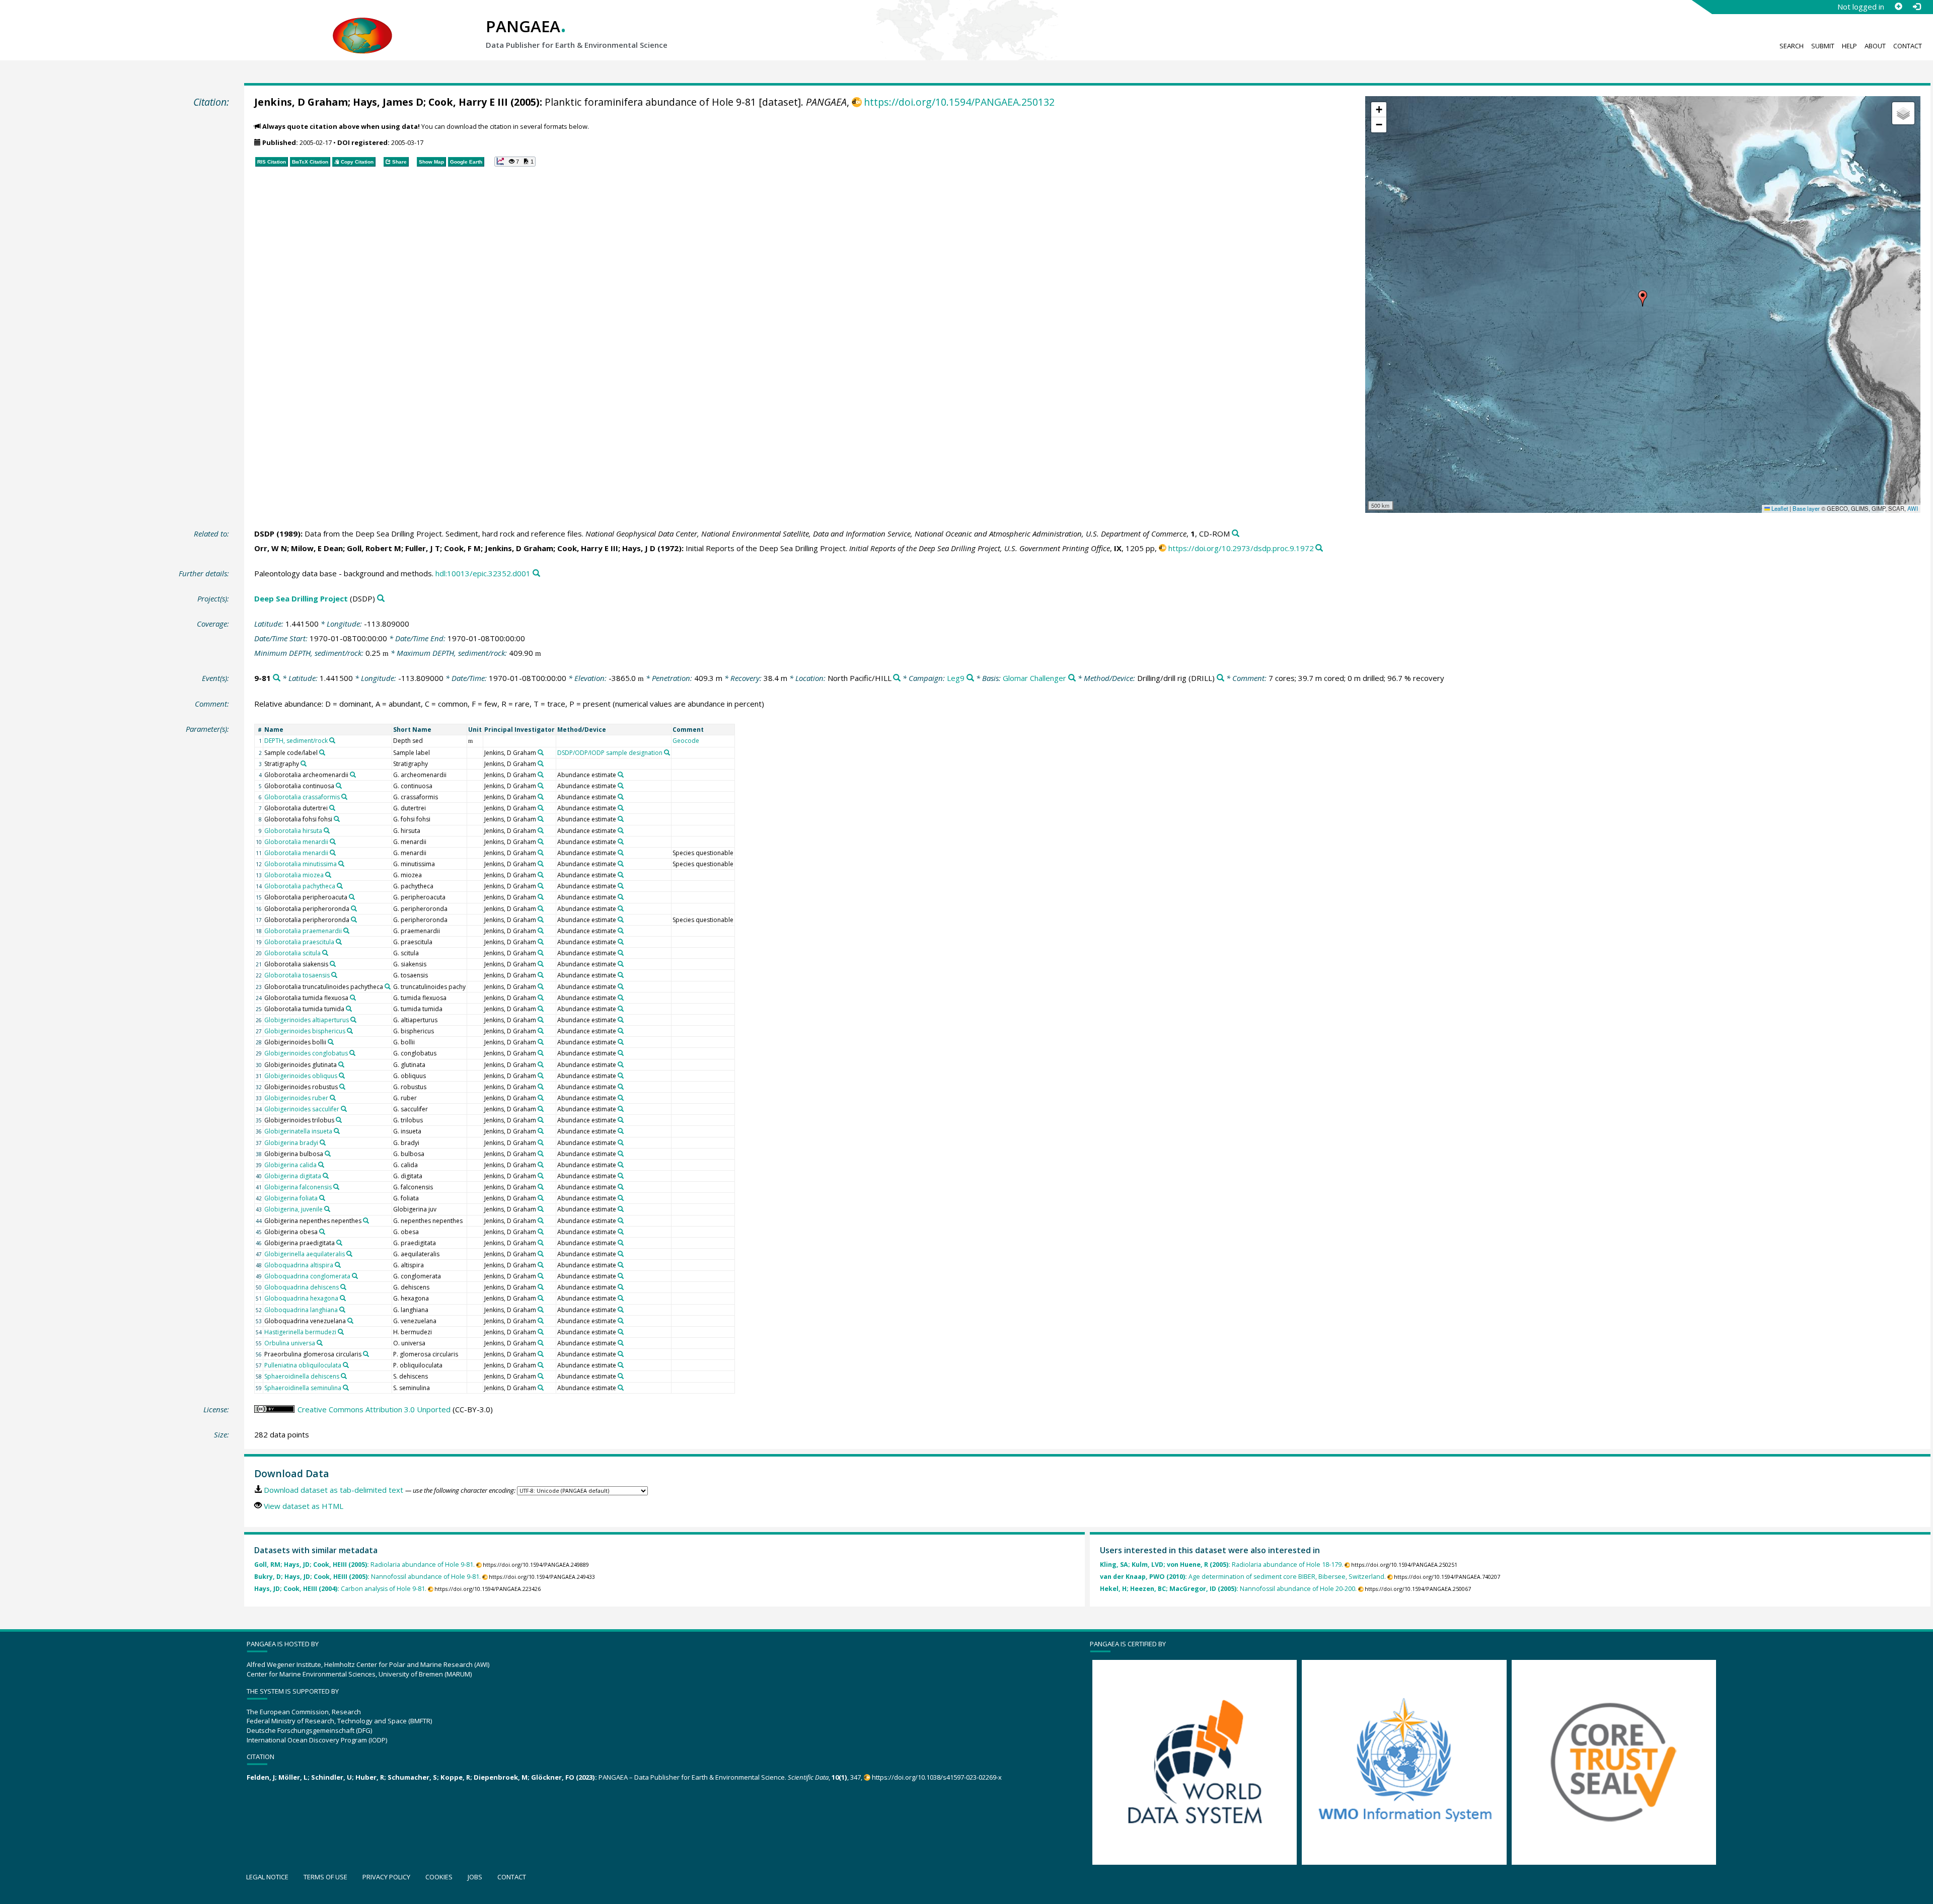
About (1875, 46)
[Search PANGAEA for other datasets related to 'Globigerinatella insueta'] (337, 1131)
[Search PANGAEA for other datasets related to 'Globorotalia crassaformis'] (344, 797)
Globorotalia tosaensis (297, 975)
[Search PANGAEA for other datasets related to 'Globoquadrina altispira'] (338, 1265)
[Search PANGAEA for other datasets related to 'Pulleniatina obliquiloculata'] (346, 1365)
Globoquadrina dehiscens (302, 1287)
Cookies (439, 1877)
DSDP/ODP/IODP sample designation (610, 753)
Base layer (1806, 508)
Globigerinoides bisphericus (305, 1031)
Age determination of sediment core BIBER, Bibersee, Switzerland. (1243, 1577)
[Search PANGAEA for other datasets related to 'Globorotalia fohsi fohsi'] (337, 819)
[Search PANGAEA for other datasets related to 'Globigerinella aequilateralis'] (349, 1254)
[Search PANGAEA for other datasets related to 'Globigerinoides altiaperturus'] (353, 1020)
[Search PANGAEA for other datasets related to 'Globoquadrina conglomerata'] (355, 1276)
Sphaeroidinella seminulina (303, 1388)
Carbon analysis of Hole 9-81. (340, 1589)
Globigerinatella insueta (298, 1131)
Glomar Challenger (1034, 678)
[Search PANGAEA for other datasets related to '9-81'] (277, 678)
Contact (1908, 46)
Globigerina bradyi (291, 1143)
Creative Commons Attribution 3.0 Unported (374, 1409)
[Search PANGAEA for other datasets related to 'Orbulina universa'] (320, 1343)
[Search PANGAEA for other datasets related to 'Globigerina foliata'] (322, 1198)
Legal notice (267, 1877)
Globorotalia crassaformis (302, 797)
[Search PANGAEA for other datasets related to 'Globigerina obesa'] (322, 1232)
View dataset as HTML (304, 1506)
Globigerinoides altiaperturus (307, 1020)
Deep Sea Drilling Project (301, 598)
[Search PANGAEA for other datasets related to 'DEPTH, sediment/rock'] (332, 740)
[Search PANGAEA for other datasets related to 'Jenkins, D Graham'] (541, 752)
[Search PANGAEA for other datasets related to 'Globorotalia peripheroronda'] (354, 908)
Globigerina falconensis (298, 1187)
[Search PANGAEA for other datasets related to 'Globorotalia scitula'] (325, 953)
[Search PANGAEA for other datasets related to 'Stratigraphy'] (304, 764)
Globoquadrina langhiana (301, 1310)
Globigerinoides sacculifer (302, 1109)
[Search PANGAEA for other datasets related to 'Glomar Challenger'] (1072, 678)
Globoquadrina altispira (299, 1265)
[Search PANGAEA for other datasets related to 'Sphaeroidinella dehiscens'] (344, 1376)
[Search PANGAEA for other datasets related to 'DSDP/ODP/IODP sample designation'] (667, 752)
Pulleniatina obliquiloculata (303, 1365)
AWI (1913, 508)
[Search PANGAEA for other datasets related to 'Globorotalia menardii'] (333, 842)
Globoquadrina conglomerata (307, 1276)
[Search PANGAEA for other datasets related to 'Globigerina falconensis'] (336, 1187)
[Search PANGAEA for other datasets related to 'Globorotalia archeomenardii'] (353, 775)
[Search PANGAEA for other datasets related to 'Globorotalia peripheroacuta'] (352, 897)
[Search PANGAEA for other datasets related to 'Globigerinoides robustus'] (342, 1087)
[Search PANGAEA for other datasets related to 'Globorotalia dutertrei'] (332, 808)
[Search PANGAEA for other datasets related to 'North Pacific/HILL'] (897, 678)
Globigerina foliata (291, 1198)
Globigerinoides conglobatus (306, 1053)
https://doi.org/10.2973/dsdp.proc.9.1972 (1241, 548)
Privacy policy (386, 1877)
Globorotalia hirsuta (293, 831)
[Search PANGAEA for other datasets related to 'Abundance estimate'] (621, 775)
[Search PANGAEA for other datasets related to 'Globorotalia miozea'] (328, 875)
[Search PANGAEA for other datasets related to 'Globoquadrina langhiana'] (342, 1310)
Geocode (686, 741)
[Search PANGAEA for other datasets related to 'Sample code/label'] (322, 752)
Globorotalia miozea (294, 875)
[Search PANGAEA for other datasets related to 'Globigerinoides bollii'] (331, 1042)
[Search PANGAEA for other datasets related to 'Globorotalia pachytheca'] (340, 886)
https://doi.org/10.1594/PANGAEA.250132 (959, 102)
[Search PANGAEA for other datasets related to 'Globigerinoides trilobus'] (339, 1120)
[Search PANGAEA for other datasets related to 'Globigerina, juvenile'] (327, 1209)
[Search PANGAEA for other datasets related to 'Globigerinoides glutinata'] (341, 1064)
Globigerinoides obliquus (301, 1076)
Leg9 (956, 678)
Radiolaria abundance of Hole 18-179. (1221, 1565)
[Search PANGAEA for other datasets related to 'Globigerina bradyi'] (323, 1143)
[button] (1643, 298)
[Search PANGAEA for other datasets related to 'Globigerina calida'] (321, 1165)
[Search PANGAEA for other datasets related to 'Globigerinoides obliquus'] (342, 1076)
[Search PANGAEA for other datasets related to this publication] (1236, 534)
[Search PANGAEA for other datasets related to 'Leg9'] (970, 678)
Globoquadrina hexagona (301, 1298)
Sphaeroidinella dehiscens (302, 1376)
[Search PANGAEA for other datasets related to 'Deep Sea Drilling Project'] (381, 599)
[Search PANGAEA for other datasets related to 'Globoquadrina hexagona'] (343, 1298)
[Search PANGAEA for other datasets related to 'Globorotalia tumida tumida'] (349, 1009)
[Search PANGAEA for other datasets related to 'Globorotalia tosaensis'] (334, 975)
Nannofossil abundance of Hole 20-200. (1228, 1589)
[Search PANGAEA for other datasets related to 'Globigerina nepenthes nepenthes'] (366, 1221)
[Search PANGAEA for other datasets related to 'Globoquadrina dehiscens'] (343, 1287)
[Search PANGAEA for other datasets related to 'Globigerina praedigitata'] (339, 1243)
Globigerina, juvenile (293, 1209)
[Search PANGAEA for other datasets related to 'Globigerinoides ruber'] (333, 1098)
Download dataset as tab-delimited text (333, 1490)
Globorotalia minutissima (301, 864)
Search (1792, 46)
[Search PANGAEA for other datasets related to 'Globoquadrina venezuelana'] (350, 1321)
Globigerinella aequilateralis (305, 1254)
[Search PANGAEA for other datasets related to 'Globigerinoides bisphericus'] (350, 1031)
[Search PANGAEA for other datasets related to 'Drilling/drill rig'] (1220, 678)
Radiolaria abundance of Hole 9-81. (364, 1565)
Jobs (475, 1877)
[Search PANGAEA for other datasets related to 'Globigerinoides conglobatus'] (352, 1053)
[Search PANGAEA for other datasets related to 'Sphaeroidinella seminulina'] (346, 1388)
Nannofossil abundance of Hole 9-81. (367, 1577)
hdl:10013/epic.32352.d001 (483, 573)
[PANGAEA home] (362, 26)
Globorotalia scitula (292, 953)
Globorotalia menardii (296, 842)
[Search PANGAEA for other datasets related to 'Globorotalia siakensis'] (333, 964)
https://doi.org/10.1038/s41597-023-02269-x (937, 1777)
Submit (1823, 46)
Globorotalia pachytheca (300, 886)
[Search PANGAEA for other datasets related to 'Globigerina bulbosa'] (328, 1154)
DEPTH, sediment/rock (296, 741)
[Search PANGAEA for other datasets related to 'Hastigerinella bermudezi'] (341, 1332)
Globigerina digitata (293, 1176)
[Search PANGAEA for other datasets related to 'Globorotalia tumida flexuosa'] (353, 998)
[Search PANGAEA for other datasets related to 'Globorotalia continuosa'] (339, 786)
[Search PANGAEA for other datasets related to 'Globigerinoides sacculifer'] (344, 1109)
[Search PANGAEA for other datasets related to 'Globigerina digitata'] (326, 1176)
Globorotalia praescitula (299, 942)
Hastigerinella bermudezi (300, 1332)
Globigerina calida (290, 1165)
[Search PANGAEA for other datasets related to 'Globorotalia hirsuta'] (327, 830)
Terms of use (325, 1877)
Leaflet (1779, 508)
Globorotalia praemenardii (303, 931)
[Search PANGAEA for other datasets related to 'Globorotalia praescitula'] (339, 942)
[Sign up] (1898, 7)
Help (1849, 46)
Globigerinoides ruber (296, 1098)
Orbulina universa (290, 1343)
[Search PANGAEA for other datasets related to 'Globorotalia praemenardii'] (346, 931)
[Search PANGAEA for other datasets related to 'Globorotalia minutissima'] (341, 864)
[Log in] (1916, 7)
